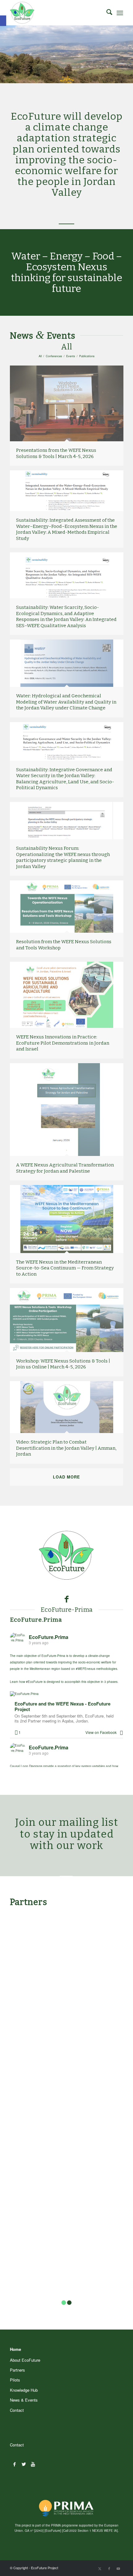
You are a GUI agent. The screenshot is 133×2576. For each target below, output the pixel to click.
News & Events (24, 2400)
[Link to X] (100, 2568)
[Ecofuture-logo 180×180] (55, 13)
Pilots (15, 2380)
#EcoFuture (34, 1682)
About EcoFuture (25, 2360)
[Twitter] (24, 2464)
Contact (17, 2410)
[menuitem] (106, 13)
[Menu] (120, 13)
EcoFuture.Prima (36, 1620)
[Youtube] (33, 2464)
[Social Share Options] (121, 1732)
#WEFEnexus (86, 1669)
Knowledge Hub (24, 2390)
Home (15, 2349)
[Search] (106, 13)
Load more (66, 1477)
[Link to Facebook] (109, 2568)
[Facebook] (14, 2464)
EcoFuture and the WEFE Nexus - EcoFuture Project (62, 1707)
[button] (3, 21)
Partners (17, 2370)
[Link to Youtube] (118, 2568)
